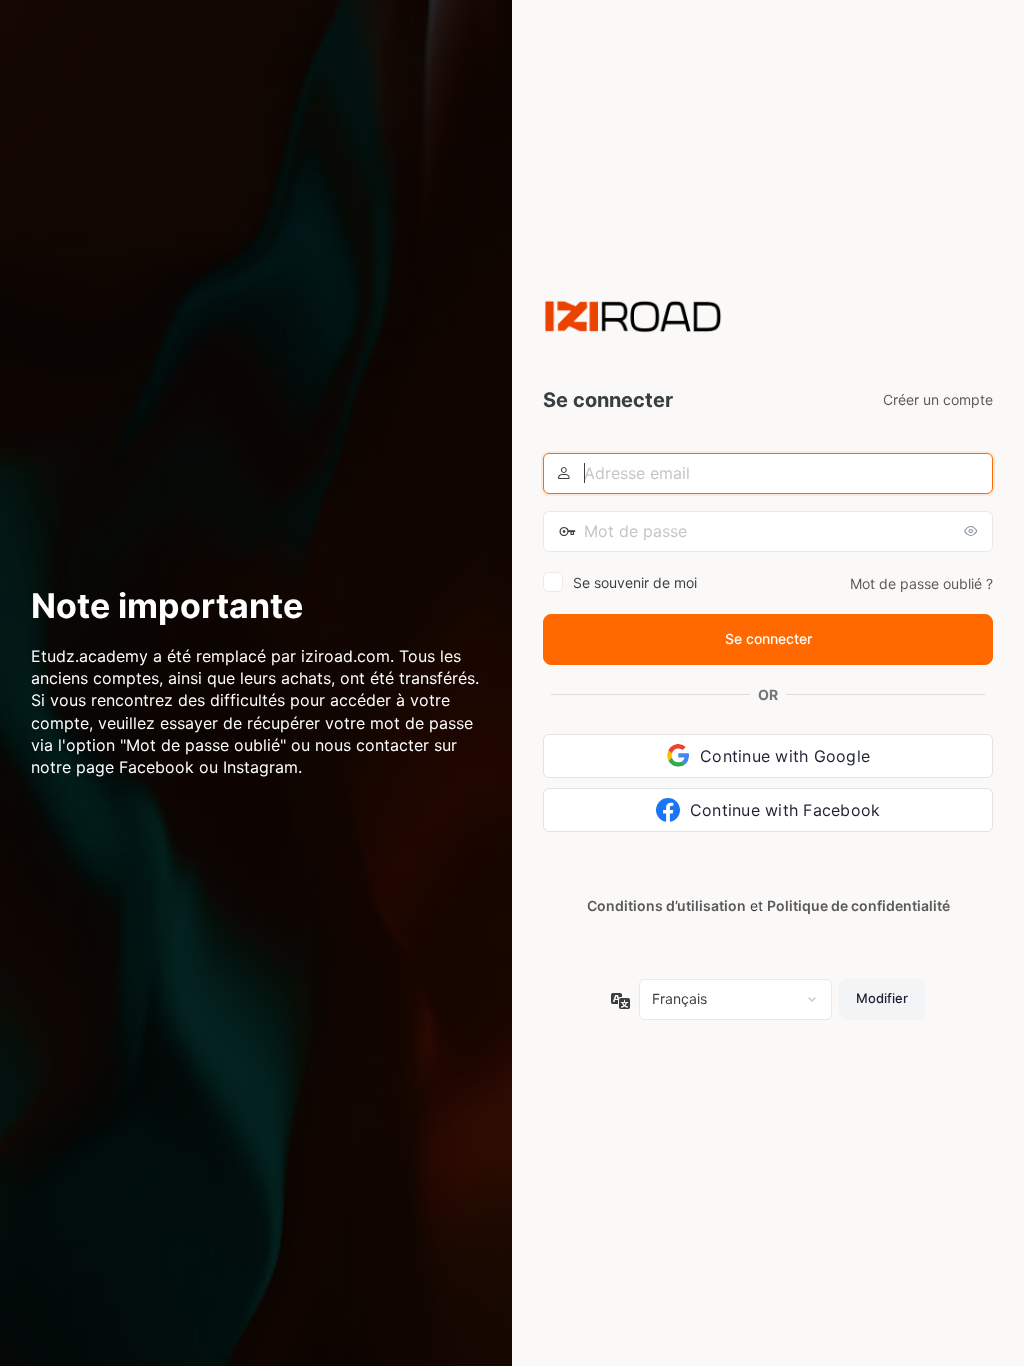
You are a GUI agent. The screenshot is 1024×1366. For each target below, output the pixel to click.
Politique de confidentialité (858, 905)
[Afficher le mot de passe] (973, 531)
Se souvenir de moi (635, 582)
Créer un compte (938, 399)
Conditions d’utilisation (666, 905)
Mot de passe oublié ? (921, 583)
